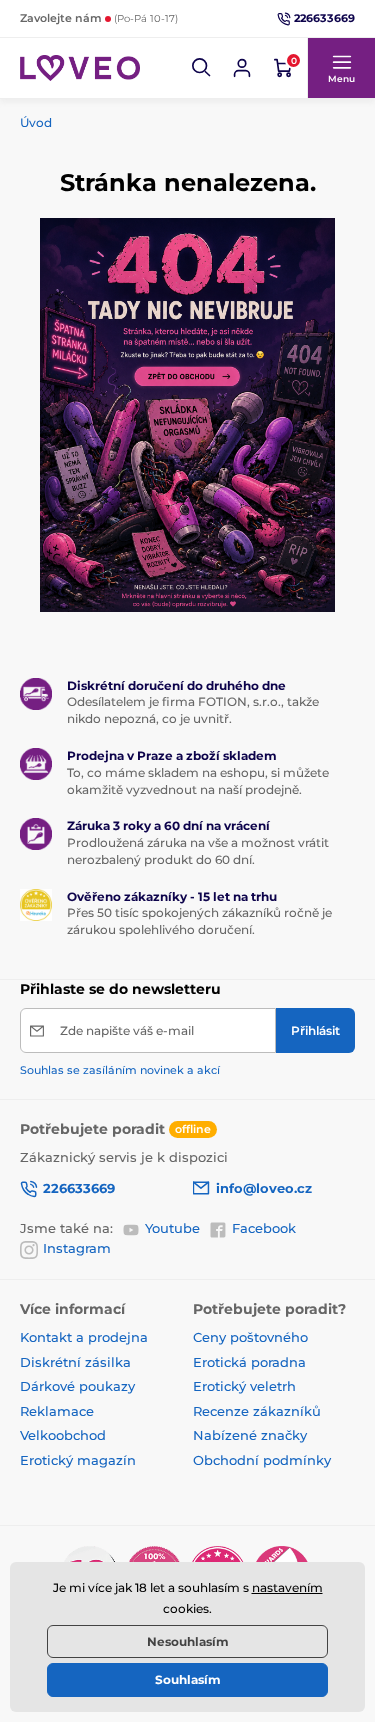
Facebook (264, 1228)
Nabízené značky (250, 1435)
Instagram (77, 1248)
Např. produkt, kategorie (147, 116)
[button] (202, 68)
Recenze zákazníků (257, 1411)
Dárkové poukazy (77, 1386)
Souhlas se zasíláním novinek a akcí (120, 1070)
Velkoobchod (63, 1435)
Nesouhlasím (188, 1641)
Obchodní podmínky (262, 1460)
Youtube (172, 1228)
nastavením (287, 1587)
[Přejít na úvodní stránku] (80, 67)
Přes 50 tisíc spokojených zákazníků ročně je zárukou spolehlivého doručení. (199, 921)
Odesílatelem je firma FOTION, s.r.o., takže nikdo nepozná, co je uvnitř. (193, 710)
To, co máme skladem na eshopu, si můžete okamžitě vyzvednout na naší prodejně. (198, 781)
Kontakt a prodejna (84, 1337)
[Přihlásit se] (242, 68)
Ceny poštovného (250, 1337)
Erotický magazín (78, 1460)
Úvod (36, 122)
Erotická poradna (249, 1362)
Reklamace (57, 1411)
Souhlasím (188, 1679)
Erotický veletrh (244, 1386)
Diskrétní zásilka (75, 1362)
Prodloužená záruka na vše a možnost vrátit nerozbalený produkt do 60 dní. (198, 851)
